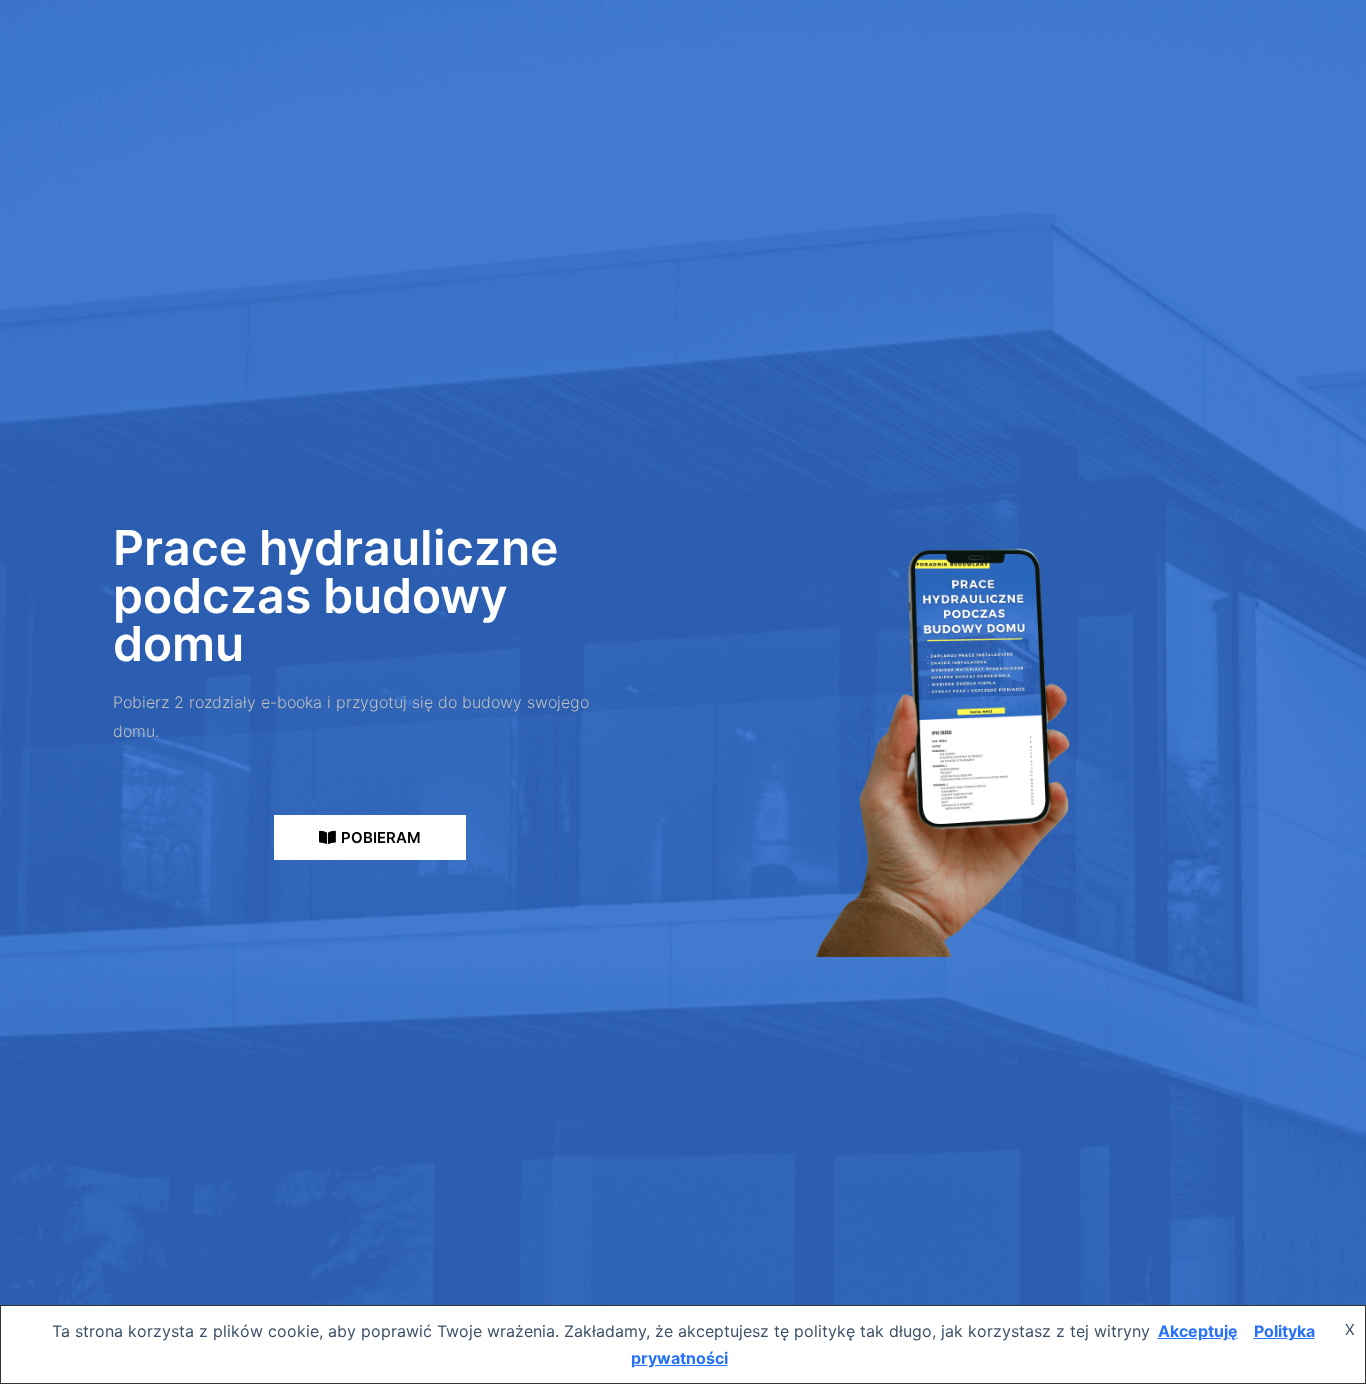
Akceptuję (1198, 1331)
